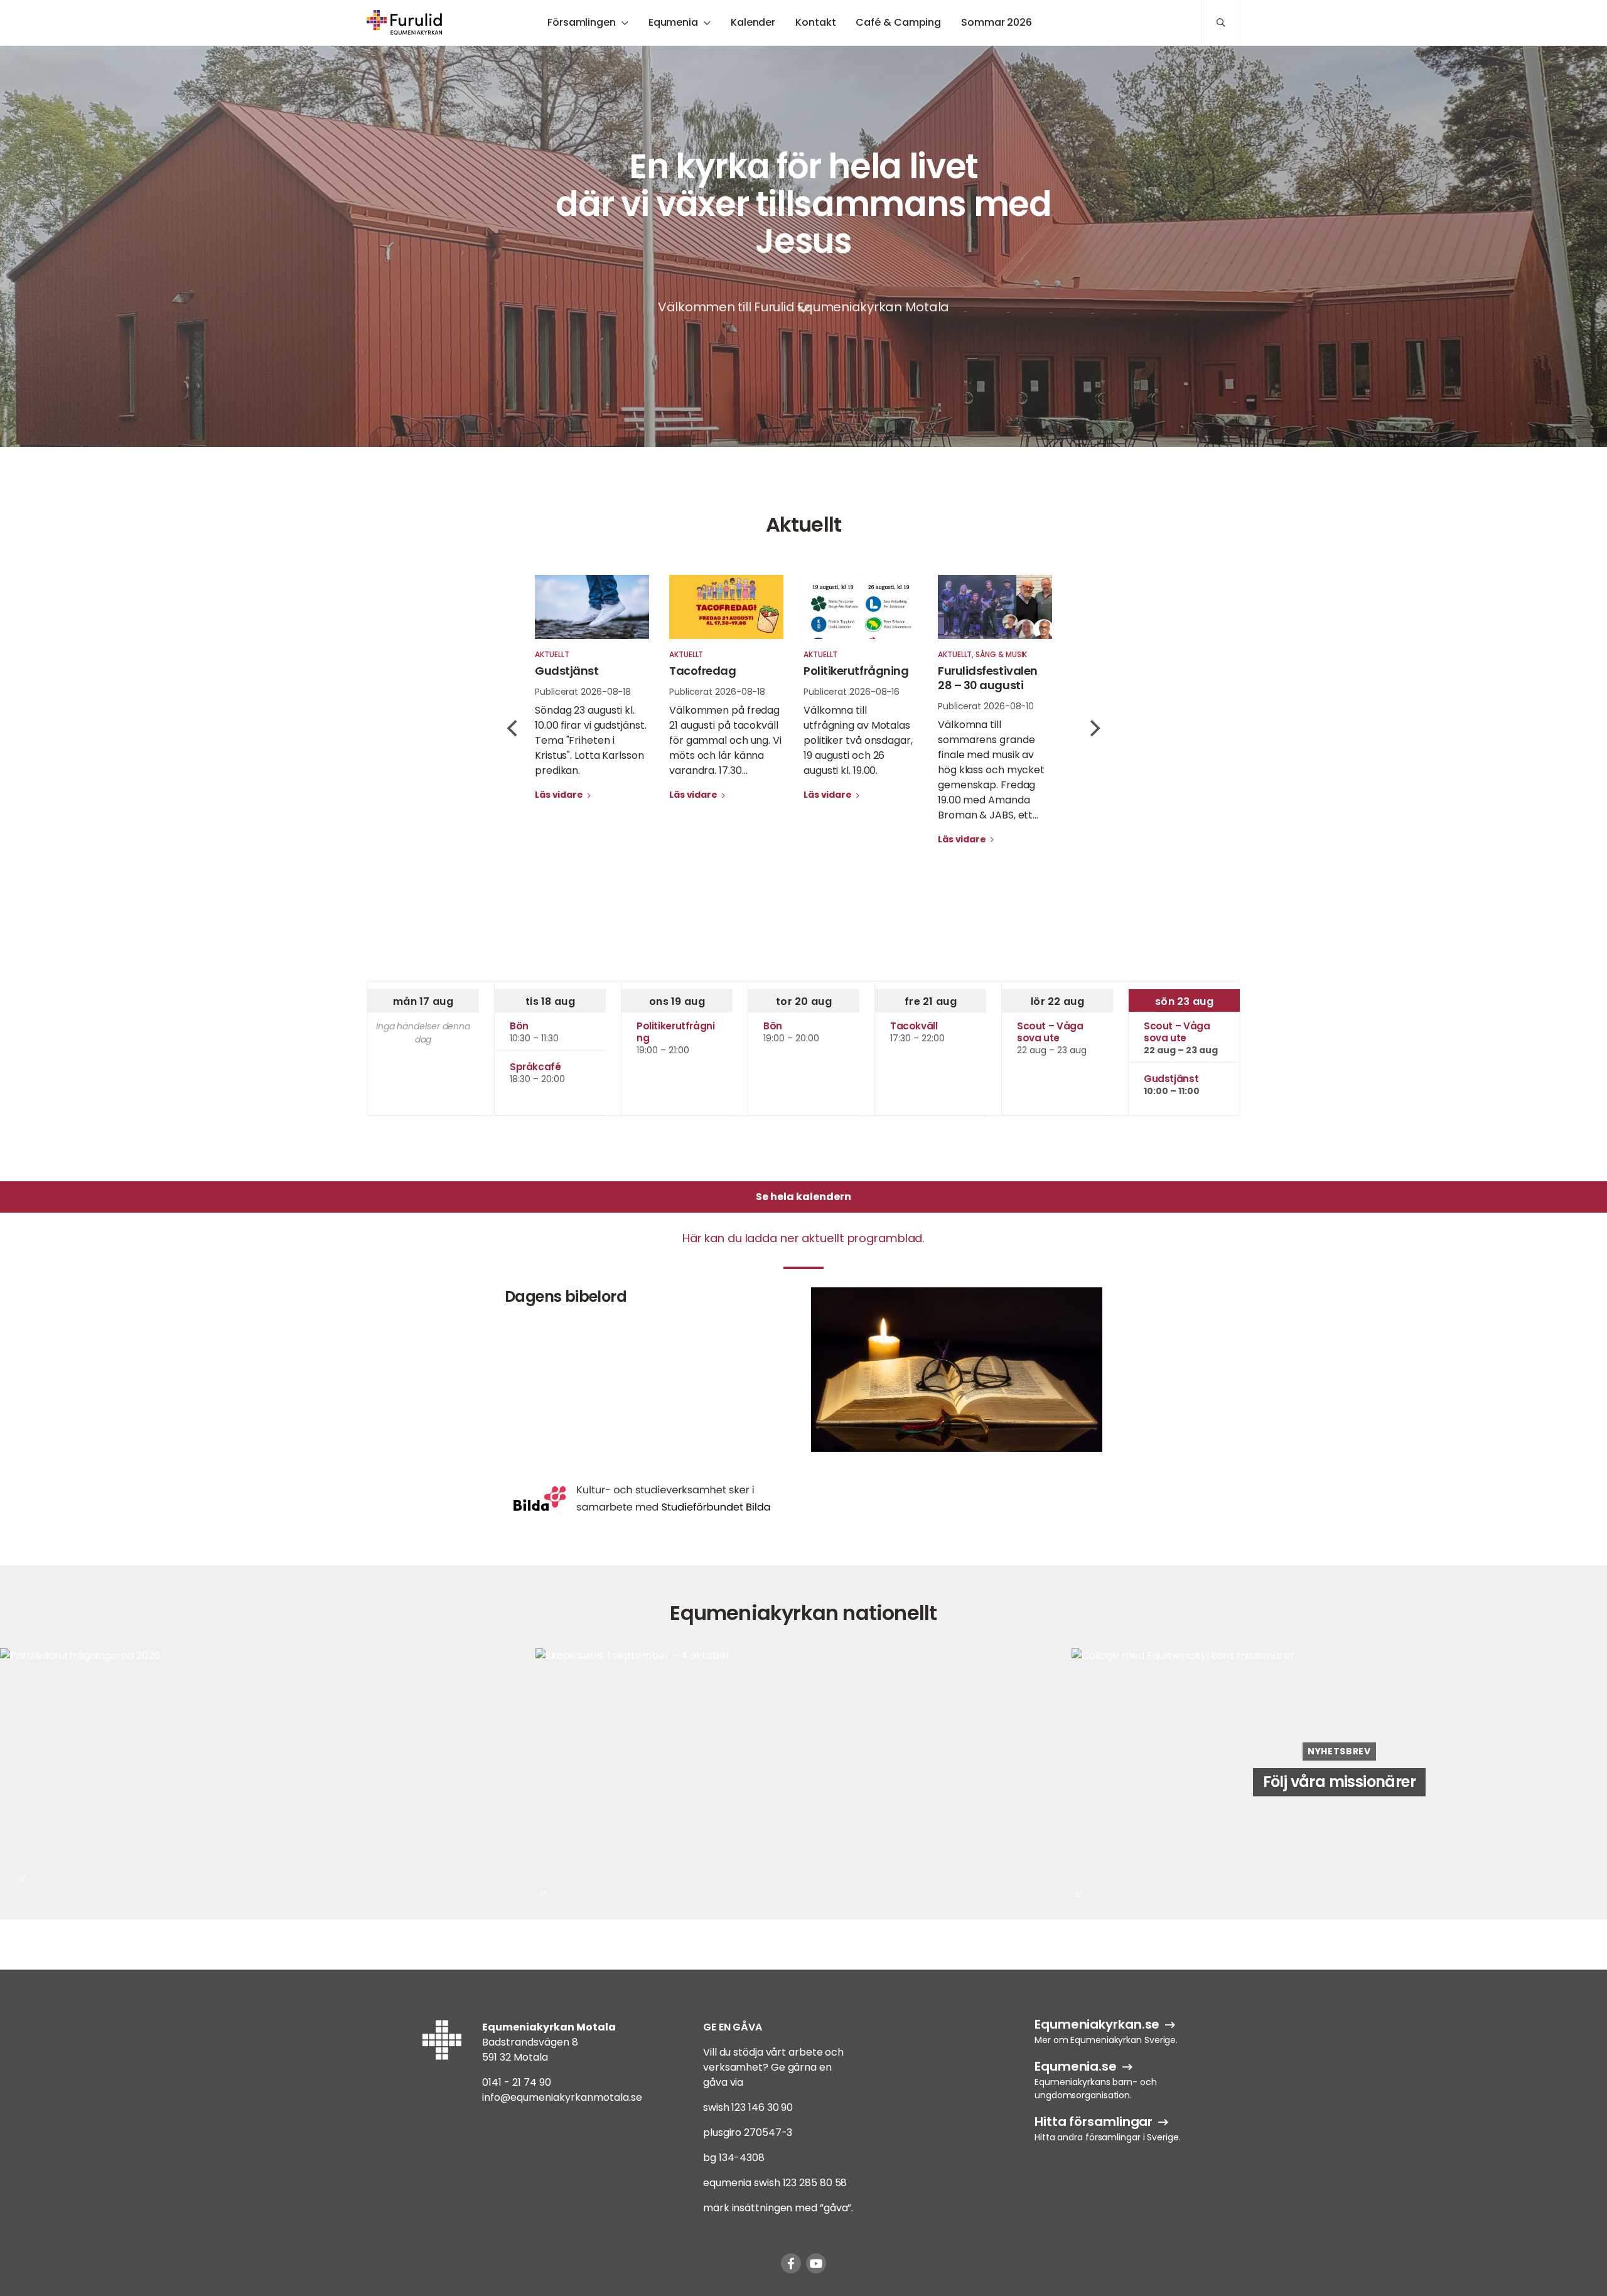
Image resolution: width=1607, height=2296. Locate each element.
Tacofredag (703, 671)
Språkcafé (535, 1067)
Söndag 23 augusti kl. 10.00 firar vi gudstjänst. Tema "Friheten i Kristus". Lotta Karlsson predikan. (591, 740)
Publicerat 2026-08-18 (583, 692)
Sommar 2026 (997, 22)
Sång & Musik (1001, 654)
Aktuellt (552, 654)
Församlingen (582, 22)
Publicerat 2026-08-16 (852, 692)
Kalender (753, 22)
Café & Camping (898, 22)
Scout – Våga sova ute (1050, 1032)
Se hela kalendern (803, 1197)
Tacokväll (914, 1026)
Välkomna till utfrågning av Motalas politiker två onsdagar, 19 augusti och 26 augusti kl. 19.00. (858, 740)
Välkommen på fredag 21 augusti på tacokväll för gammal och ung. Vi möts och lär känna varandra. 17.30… (725, 740)
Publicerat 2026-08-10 (986, 706)
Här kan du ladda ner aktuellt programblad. (803, 1238)
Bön (519, 1026)
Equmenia (673, 22)
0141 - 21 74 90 (517, 2082)
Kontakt (815, 22)
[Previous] (513, 728)
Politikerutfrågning (856, 671)
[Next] (1094, 728)
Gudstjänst (567, 671)
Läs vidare (560, 795)
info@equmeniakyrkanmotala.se (562, 2097)
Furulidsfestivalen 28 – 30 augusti (988, 678)
